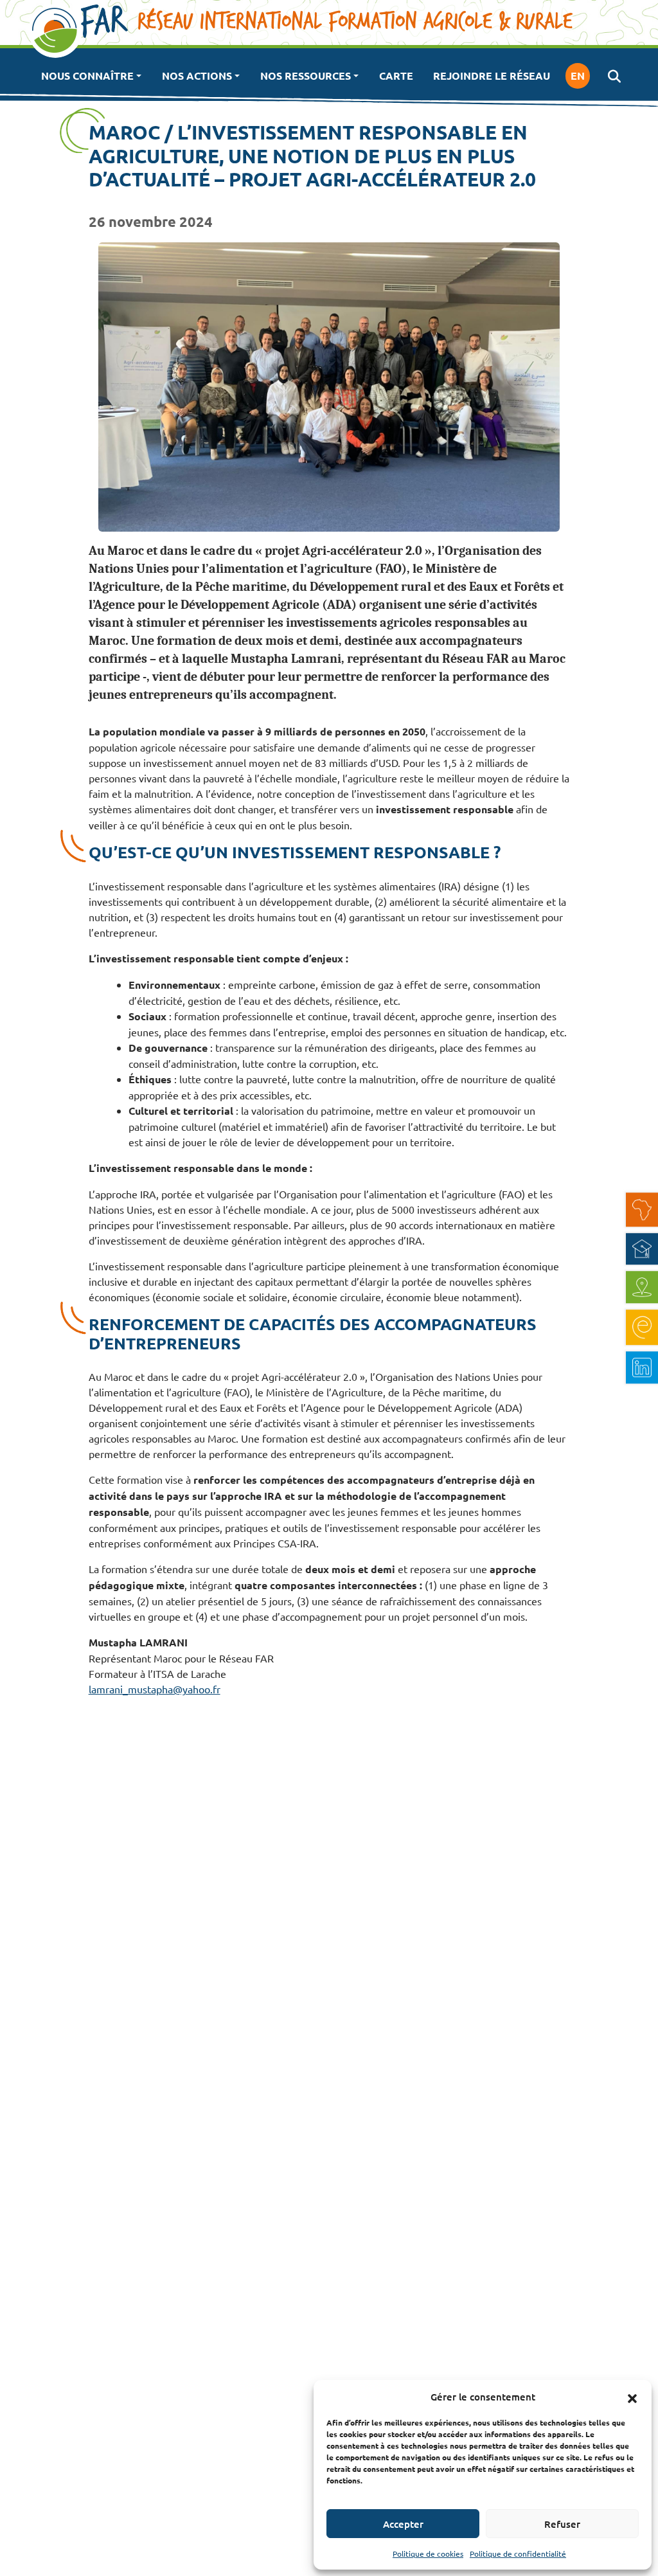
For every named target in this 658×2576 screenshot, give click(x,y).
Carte (396, 76)
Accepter (403, 2524)
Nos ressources (306, 76)
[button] (632, 2397)
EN (578, 76)
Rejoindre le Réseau (492, 76)
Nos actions (197, 76)
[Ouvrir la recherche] (614, 76)
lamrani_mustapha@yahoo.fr (155, 1689)
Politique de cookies (428, 2553)
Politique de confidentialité (518, 2553)
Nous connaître (87, 76)
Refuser (562, 2524)
